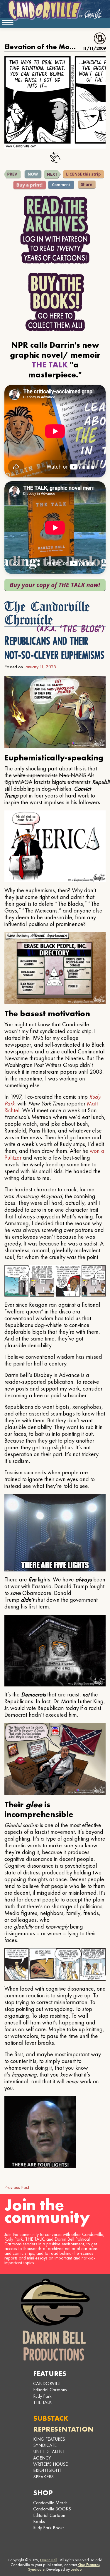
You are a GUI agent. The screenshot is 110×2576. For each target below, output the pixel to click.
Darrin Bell (49, 2560)
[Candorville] (55, 10)
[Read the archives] (55, 230)
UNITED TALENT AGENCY (49, 2455)
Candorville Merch (50, 2503)
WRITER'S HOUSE (50, 2464)
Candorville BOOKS (52, 2509)
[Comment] (61, 185)
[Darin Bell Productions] (55, 2320)
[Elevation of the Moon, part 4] (52, 174)
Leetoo (76, 2569)
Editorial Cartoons (50, 2390)
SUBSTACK (51, 2418)
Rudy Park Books (49, 2528)
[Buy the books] (55, 302)
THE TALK (43, 2402)
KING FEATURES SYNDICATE (49, 2442)
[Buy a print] (30, 185)
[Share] (87, 185)
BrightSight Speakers (47, 2473)
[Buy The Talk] (55, 585)
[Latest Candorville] (33, 174)
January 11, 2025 (40, 667)
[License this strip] (84, 174)
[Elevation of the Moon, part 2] (12, 174)
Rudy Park (42, 2396)
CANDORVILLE (47, 2383)
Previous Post (17, 2187)
